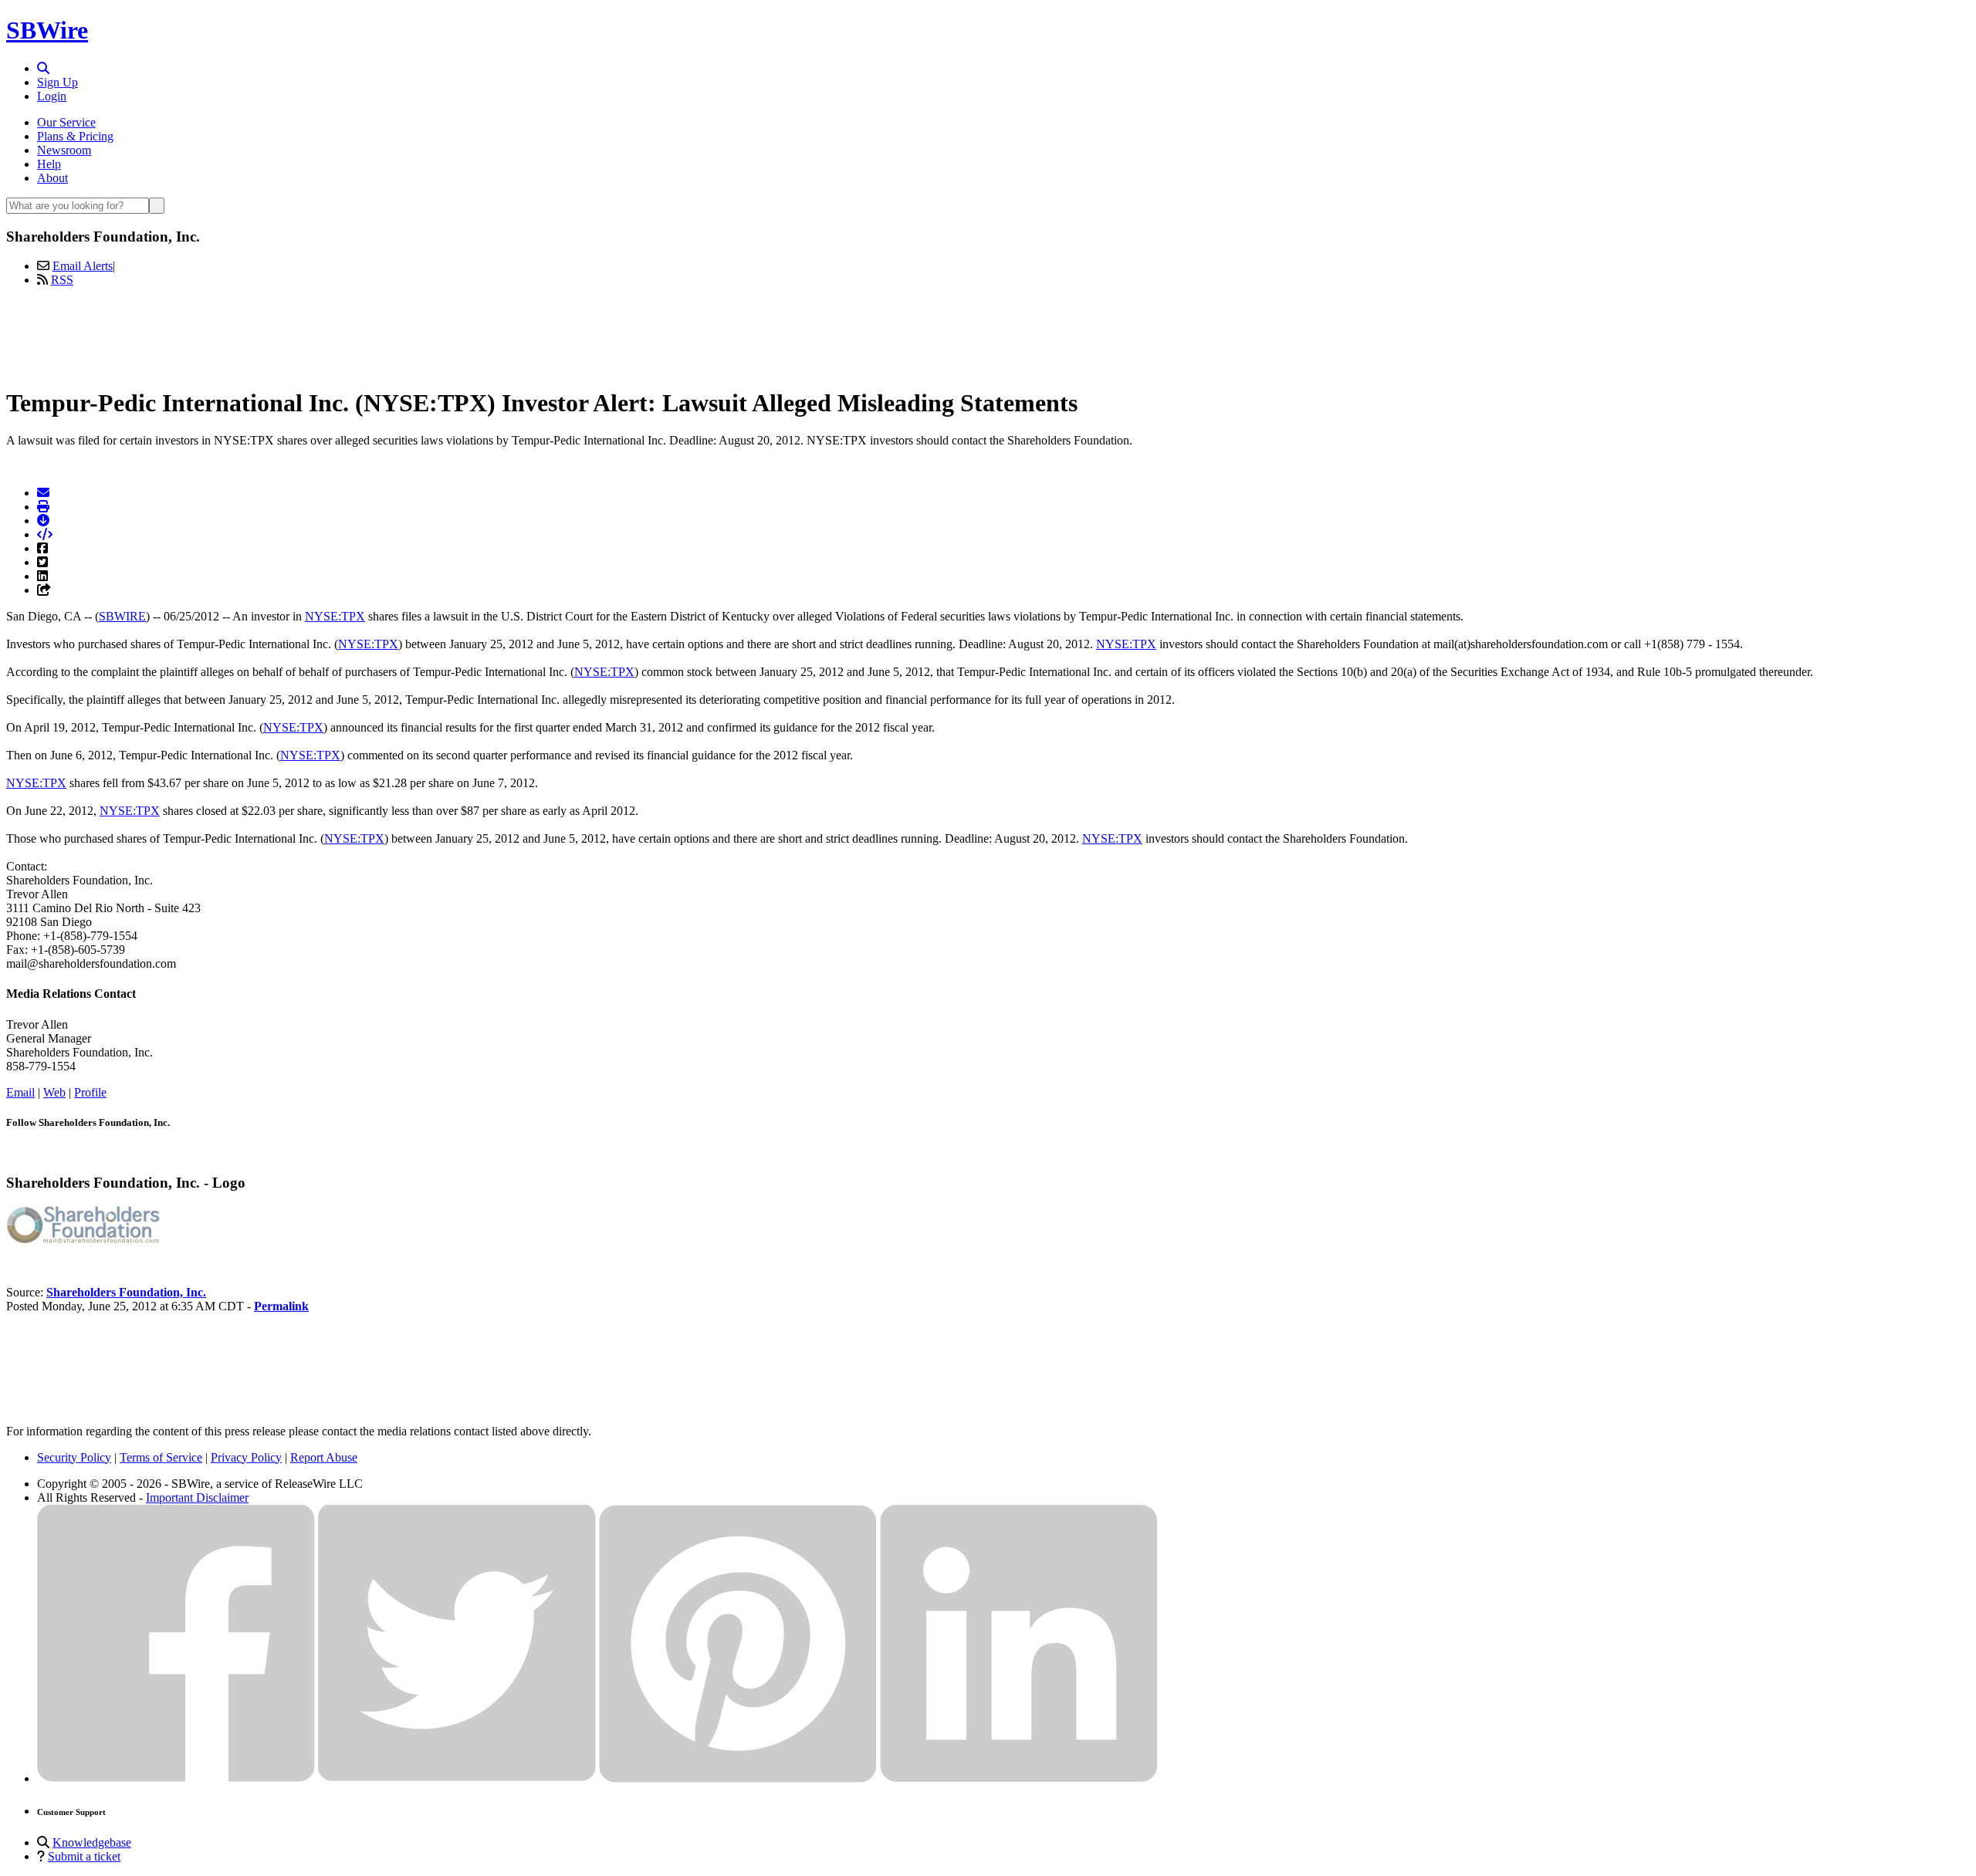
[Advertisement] (988, 334)
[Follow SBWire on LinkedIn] (1019, 1778)
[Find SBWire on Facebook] (176, 1778)
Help (49, 164)
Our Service (66, 122)
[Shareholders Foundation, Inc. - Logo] (83, 1240)
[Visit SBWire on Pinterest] (738, 1778)
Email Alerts (83, 266)
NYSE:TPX (335, 616)
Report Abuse (324, 1457)
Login (52, 96)
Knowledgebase (92, 1842)
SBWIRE (122, 616)
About (52, 178)
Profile (90, 1092)
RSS (62, 280)
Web (54, 1092)
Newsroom (64, 150)
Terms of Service (161, 1457)
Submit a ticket (84, 1856)
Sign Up (58, 82)
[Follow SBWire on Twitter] (457, 1778)
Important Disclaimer (197, 1497)
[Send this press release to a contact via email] (43, 493)
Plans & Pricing (75, 136)
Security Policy (74, 1457)
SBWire (47, 30)
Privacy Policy (246, 1457)
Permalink (281, 1306)
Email (20, 1092)
